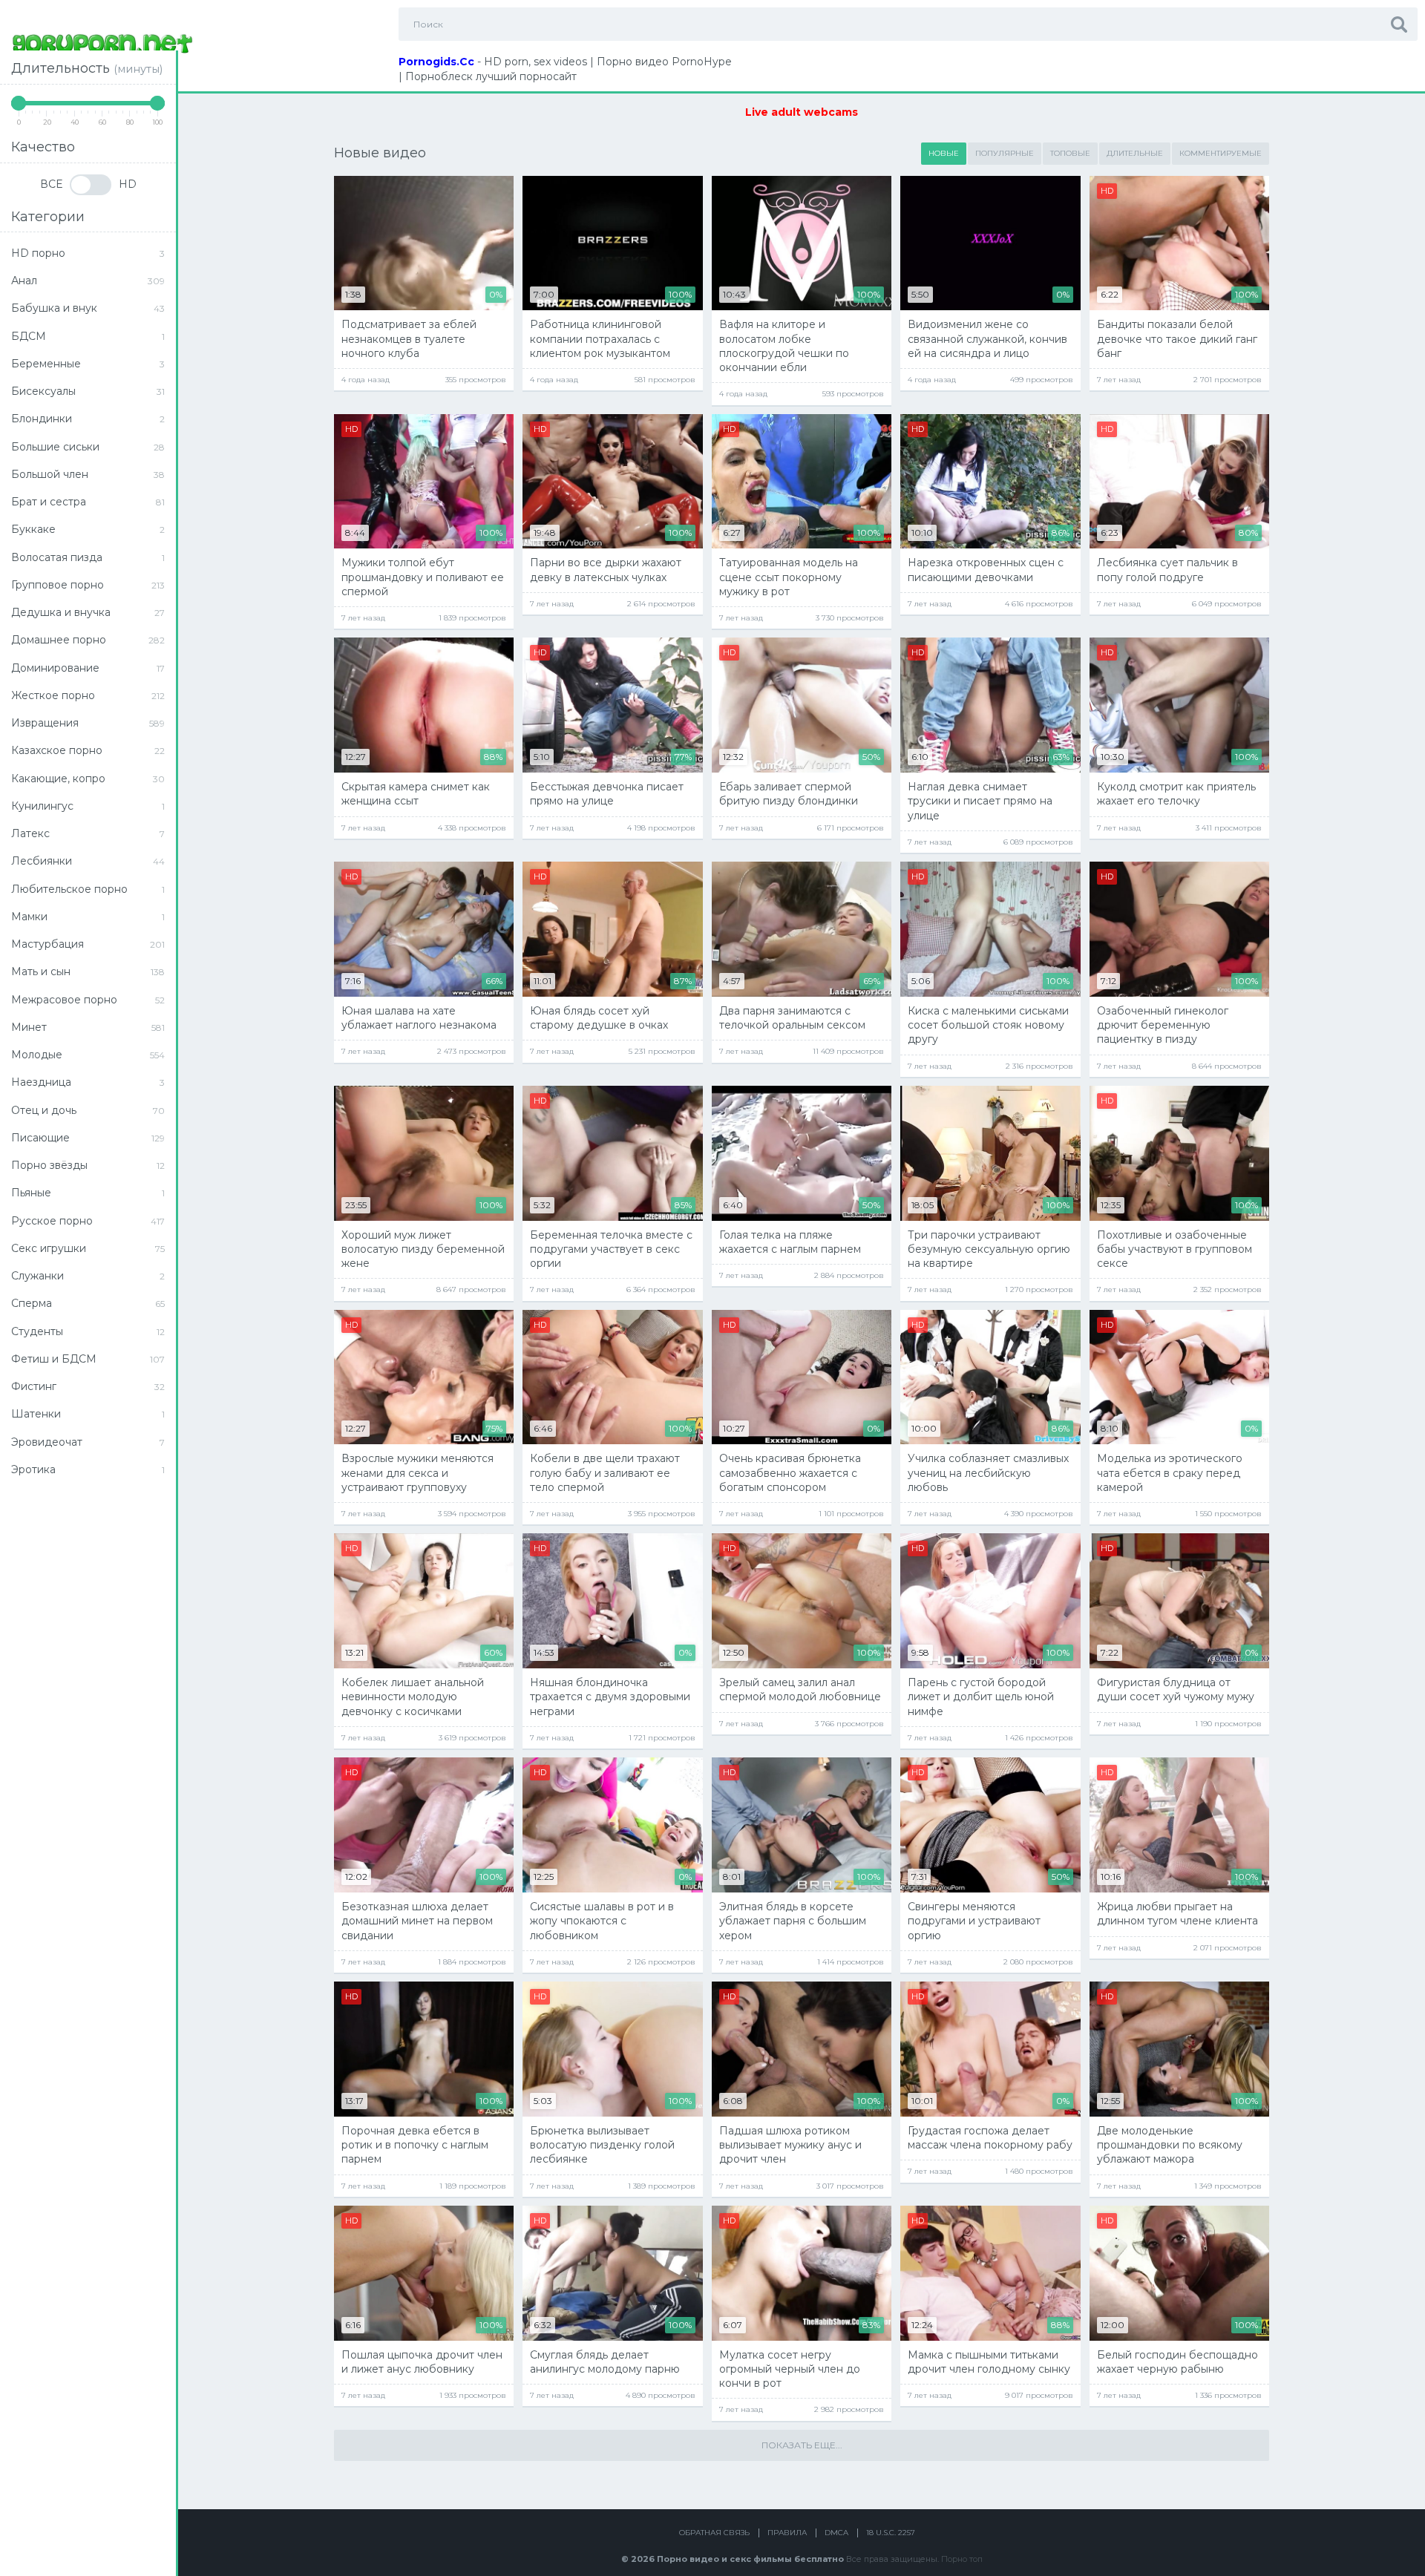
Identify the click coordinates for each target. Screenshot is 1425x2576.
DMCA (836, 2533)
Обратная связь (714, 2533)
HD (128, 184)
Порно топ (962, 2559)
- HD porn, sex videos (493, 62)
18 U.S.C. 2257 (891, 2533)
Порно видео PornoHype (664, 62)
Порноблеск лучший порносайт (491, 76)
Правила (787, 2533)
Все (51, 184)
